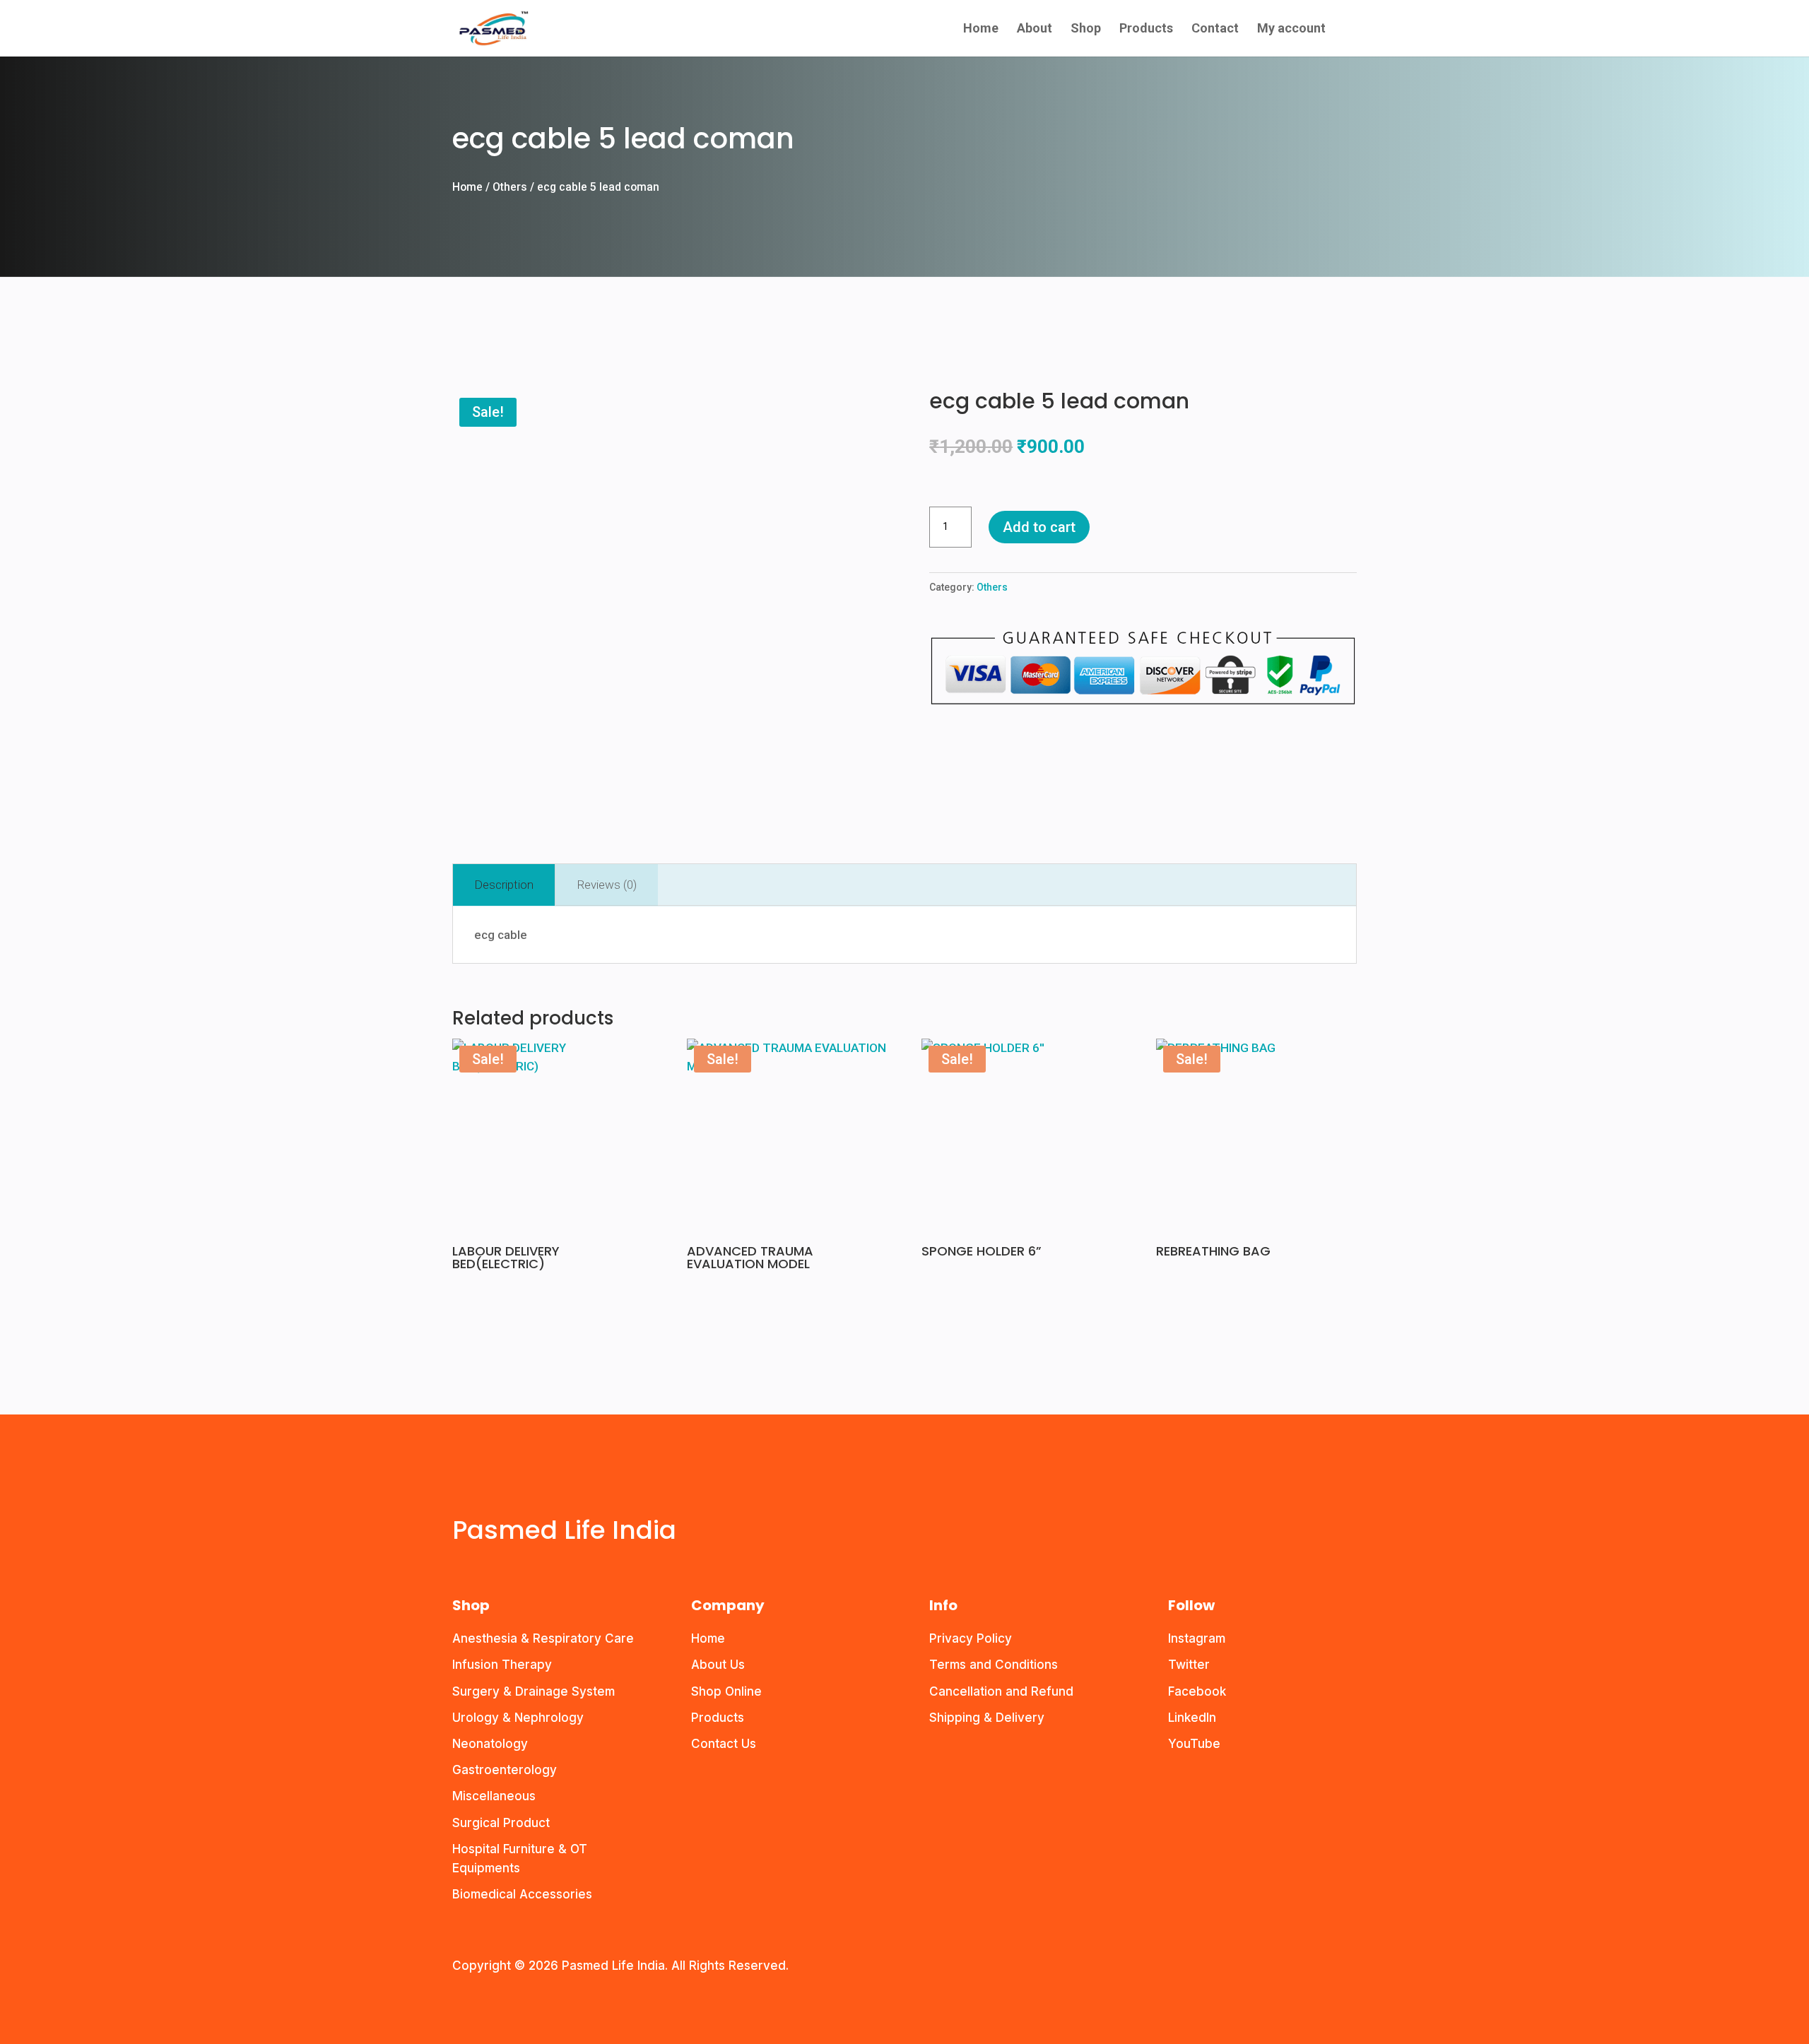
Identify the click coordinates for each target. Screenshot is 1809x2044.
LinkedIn (1192, 1718)
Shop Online (726, 1691)
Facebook (1197, 1691)
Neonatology (490, 1744)
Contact (1215, 29)
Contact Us (724, 1744)
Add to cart (1039, 527)
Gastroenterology (505, 1770)
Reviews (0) (607, 885)
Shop (1086, 29)
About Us (718, 1665)
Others (510, 187)
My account (1291, 29)
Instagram (1197, 1638)
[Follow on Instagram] (520, 1494)
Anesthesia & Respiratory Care (543, 1638)
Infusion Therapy (502, 1665)
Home (981, 29)
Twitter (1189, 1665)
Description (504, 885)
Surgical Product (501, 1823)
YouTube (1194, 1744)
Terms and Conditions (994, 1665)
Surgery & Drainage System (534, 1691)
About (1035, 29)
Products (1146, 29)
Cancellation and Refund (1001, 1691)
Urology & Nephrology (518, 1718)
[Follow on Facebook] (464, 1494)
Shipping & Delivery (987, 1718)
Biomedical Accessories (522, 1894)
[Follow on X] (492, 1494)
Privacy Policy (971, 1638)
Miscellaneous (494, 1796)
